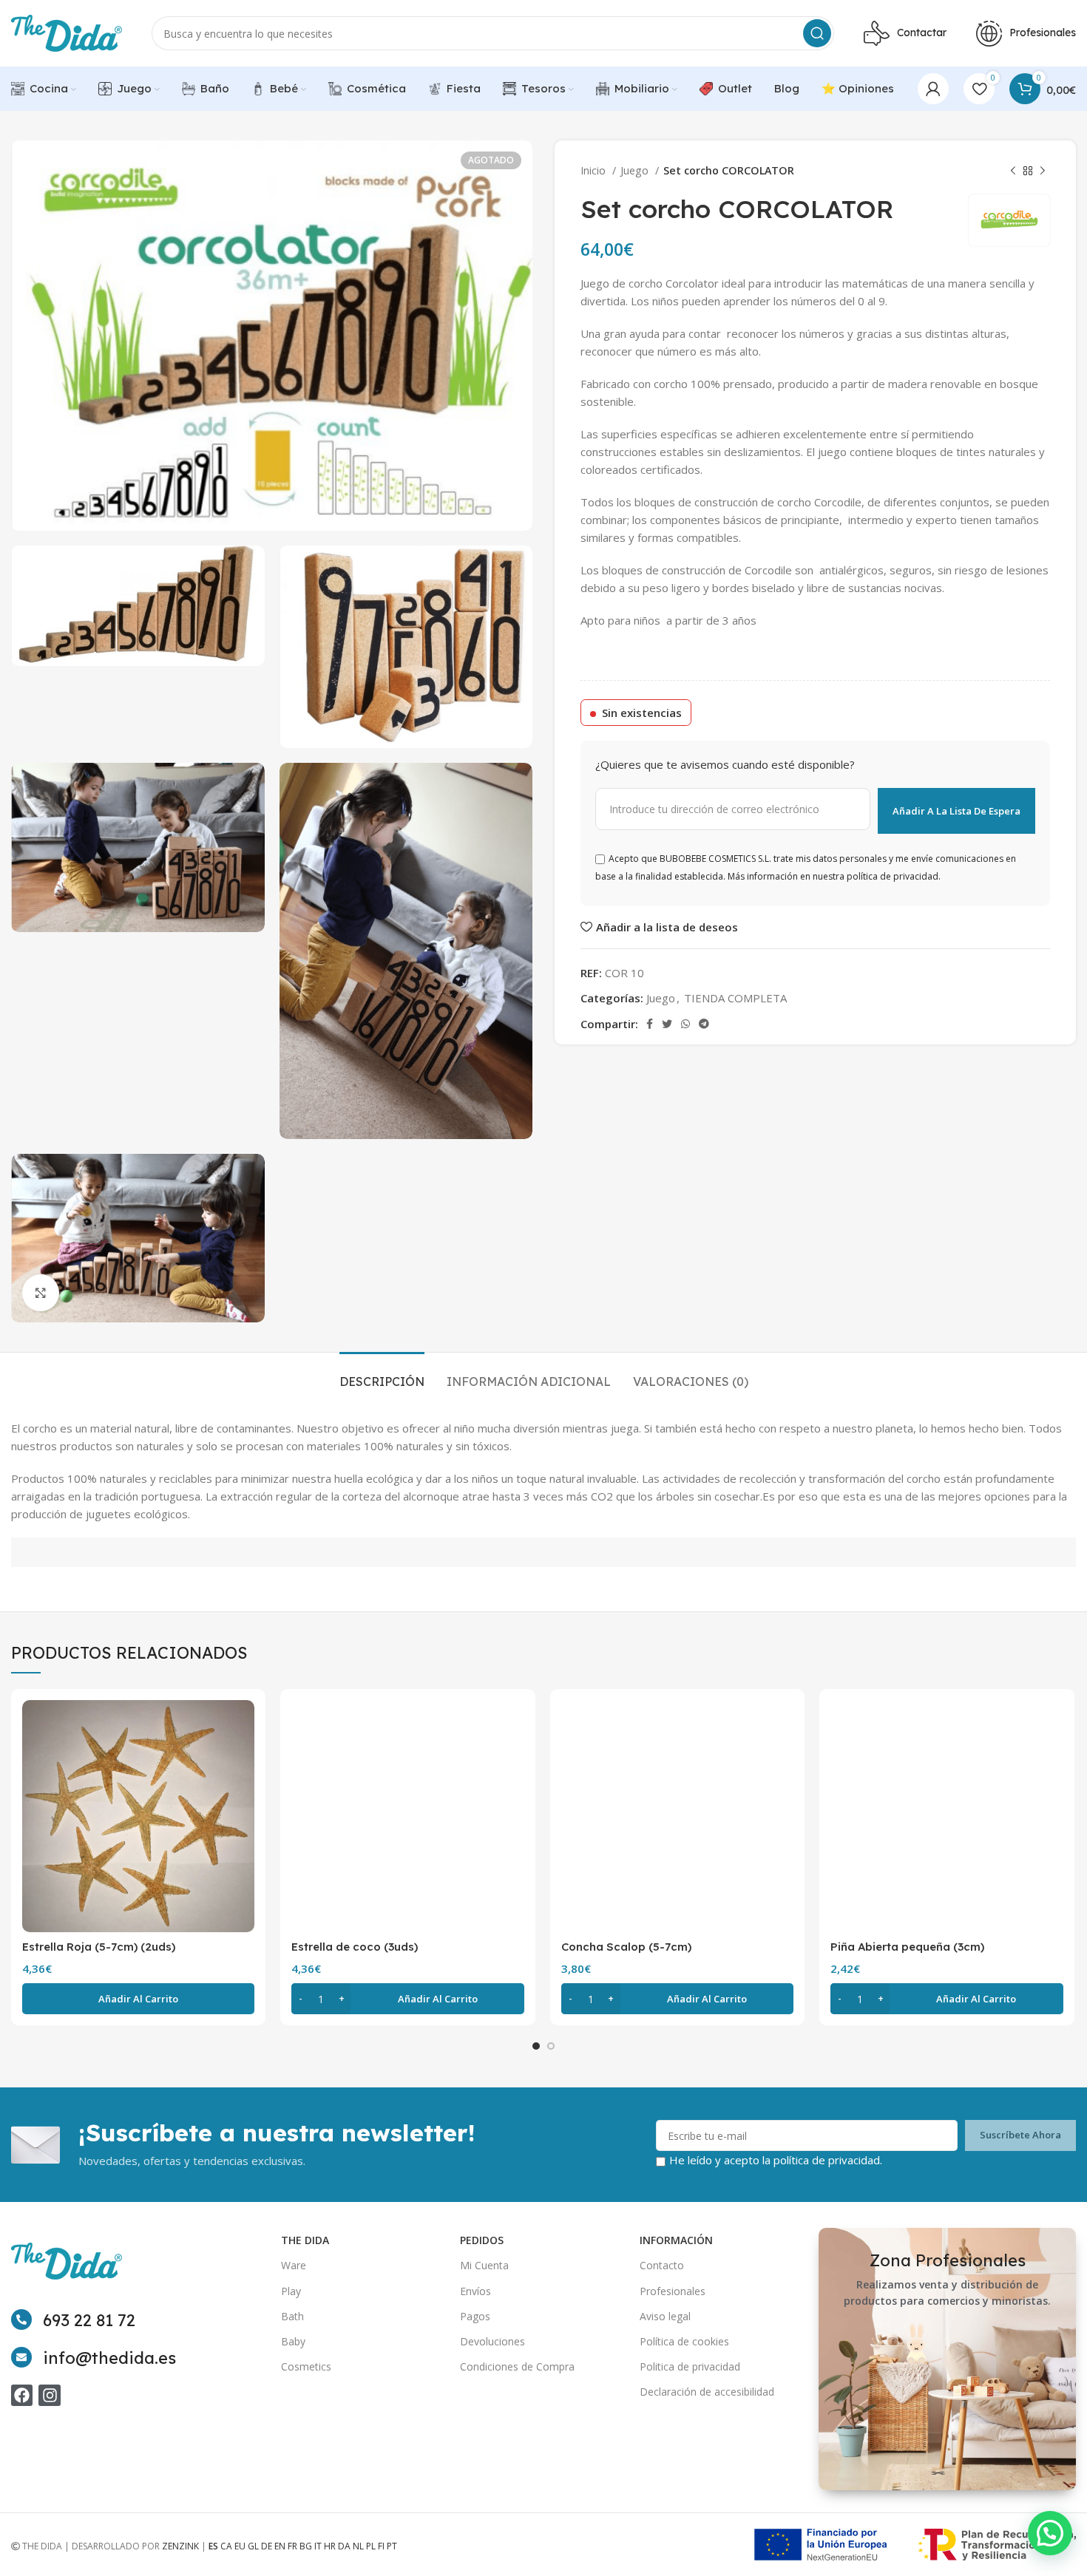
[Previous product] (1013, 171)
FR (292, 2546)
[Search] (817, 33)
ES (213, 2546)
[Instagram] (49, 2395)
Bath (292, 2316)
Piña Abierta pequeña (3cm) (907, 1947)
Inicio (595, 170)
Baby (293, 2341)
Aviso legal (665, 2316)
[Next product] (1043, 171)
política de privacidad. (828, 2160)
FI (381, 2546)
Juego (636, 170)
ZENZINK (180, 2546)
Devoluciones (492, 2341)
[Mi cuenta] (933, 89)
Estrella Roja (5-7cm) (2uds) (99, 1947)
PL (371, 2546)
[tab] (382, 1374)
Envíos (475, 2291)
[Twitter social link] (667, 1024)
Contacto (662, 2265)
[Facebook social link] (650, 1024)
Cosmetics (306, 2366)
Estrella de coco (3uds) (355, 1947)
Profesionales (673, 2291)
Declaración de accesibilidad (707, 2392)
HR (330, 2546)
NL (358, 2546)
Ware (294, 2265)
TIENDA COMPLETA (735, 998)
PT (392, 2546)
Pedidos (482, 2240)
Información (676, 2240)
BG (306, 2546)
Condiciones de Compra (517, 2366)
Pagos (475, 2316)
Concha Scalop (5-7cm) (626, 1947)
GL (253, 2546)
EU (240, 2546)
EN (280, 2546)
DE (267, 2546)
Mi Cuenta (484, 2265)
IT (318, 2546)
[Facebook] (22, 2395)
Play (291, 2291)
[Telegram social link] (704, 1024)
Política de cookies (684, 2341)
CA (226, 2546)
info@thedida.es (109, 2358)
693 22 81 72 (89, 2320)
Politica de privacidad (690, 2366)
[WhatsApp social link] (685, 1024)
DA (344, 2546)
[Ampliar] (41, 1293)
